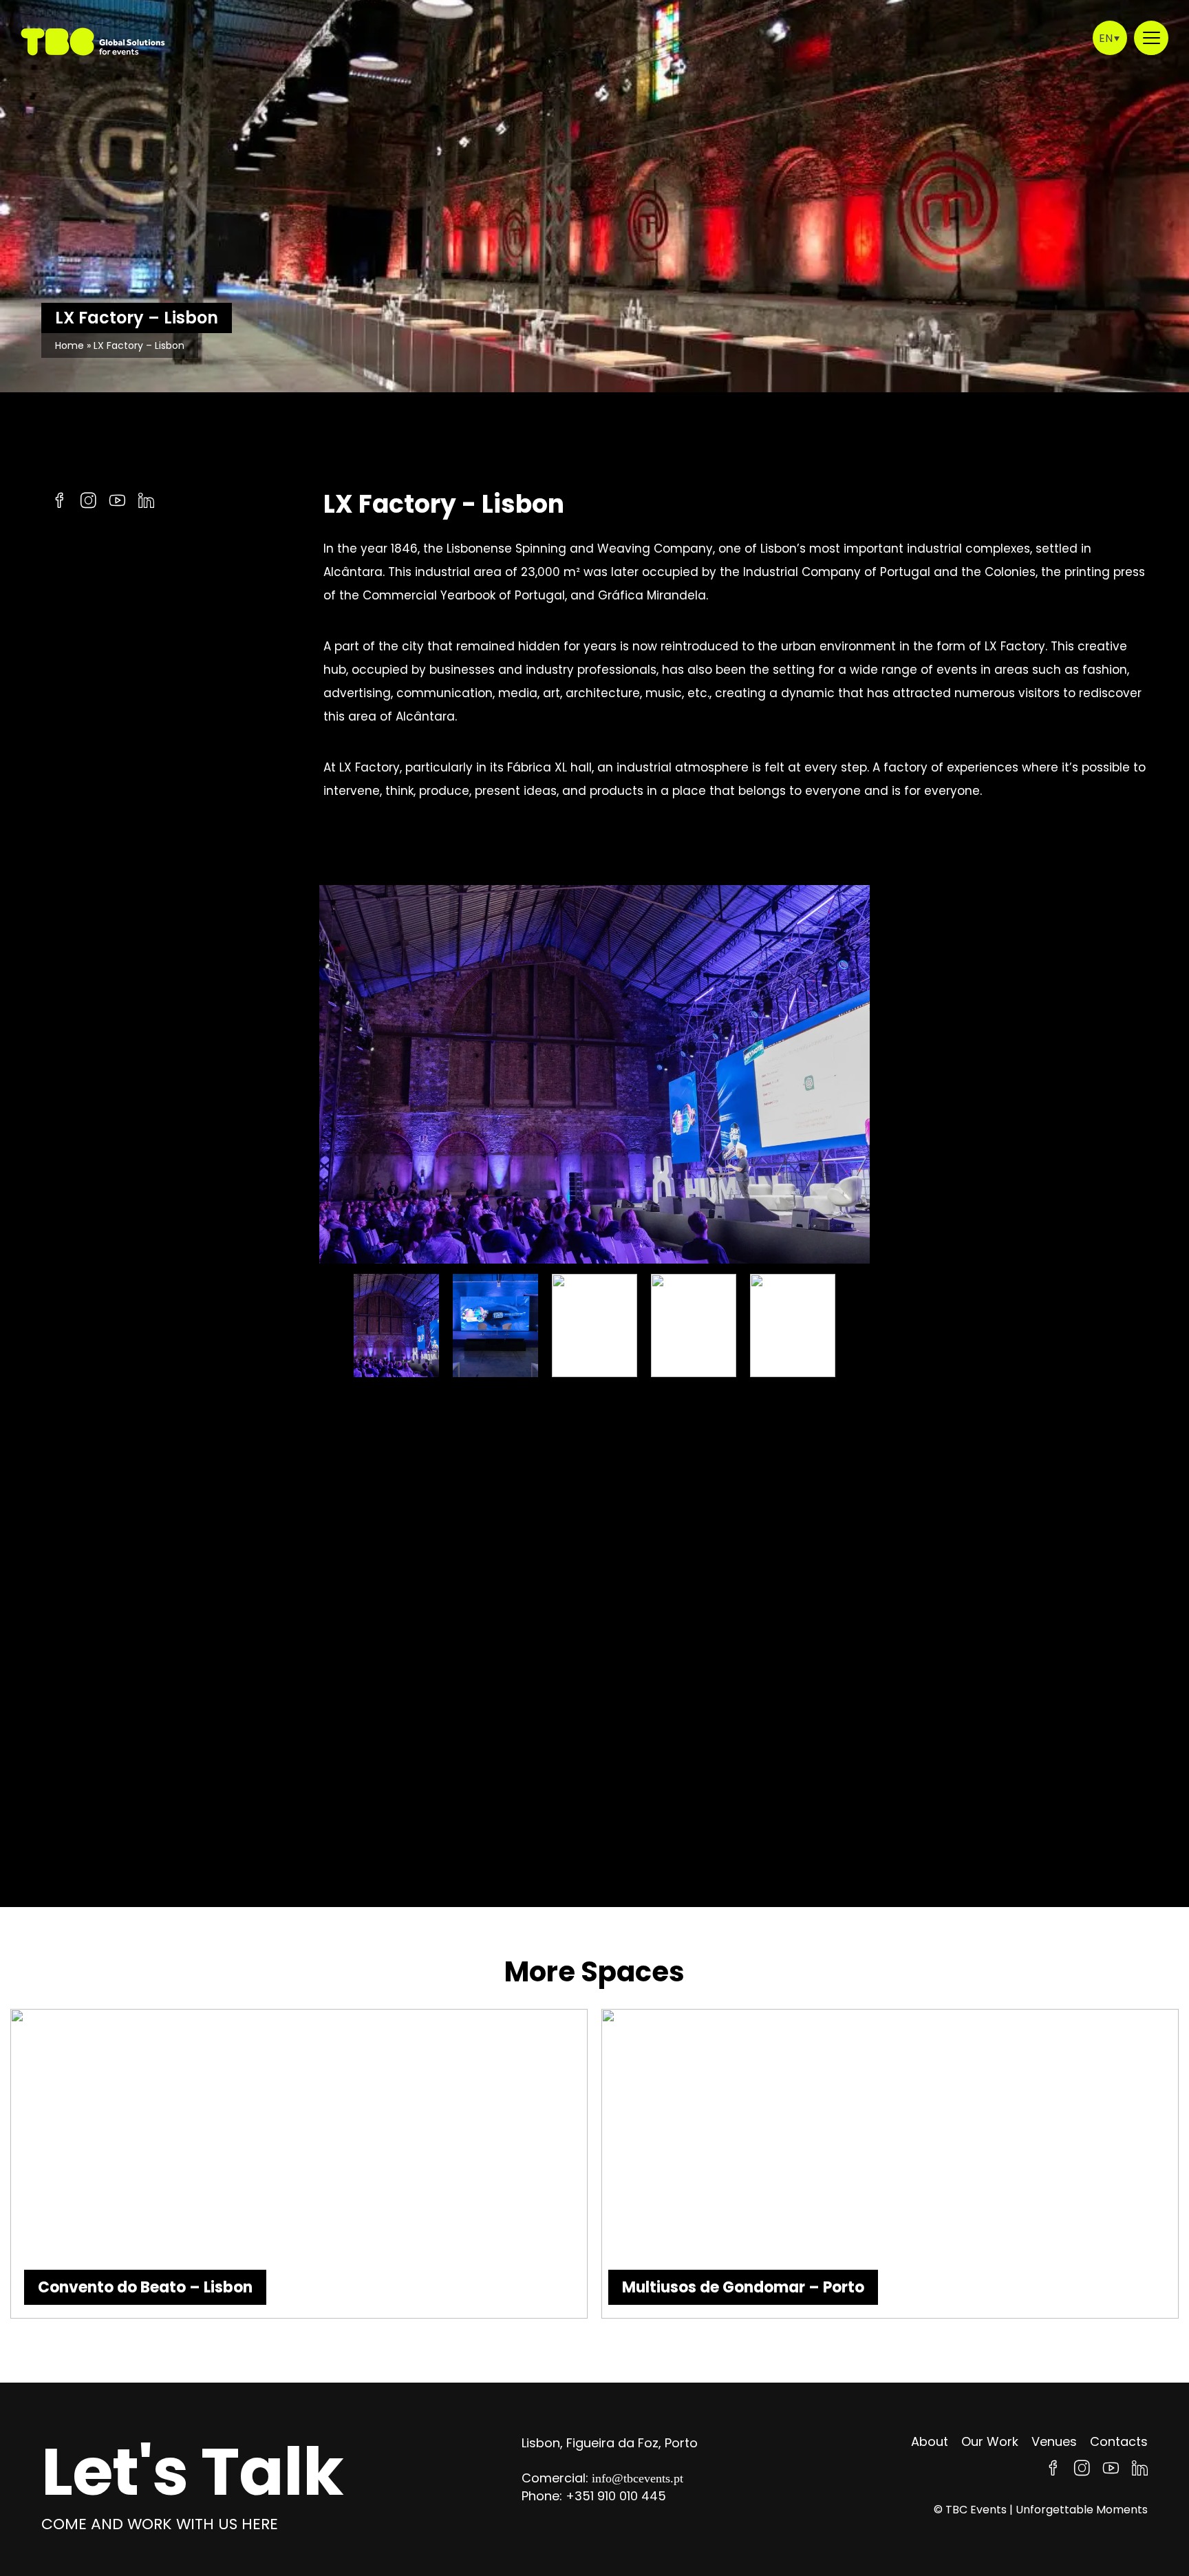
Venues (1054, 2441)
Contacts (1119, 2441)
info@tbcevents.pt (638, 2478)
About (930, 2441)
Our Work (990, 2441)
